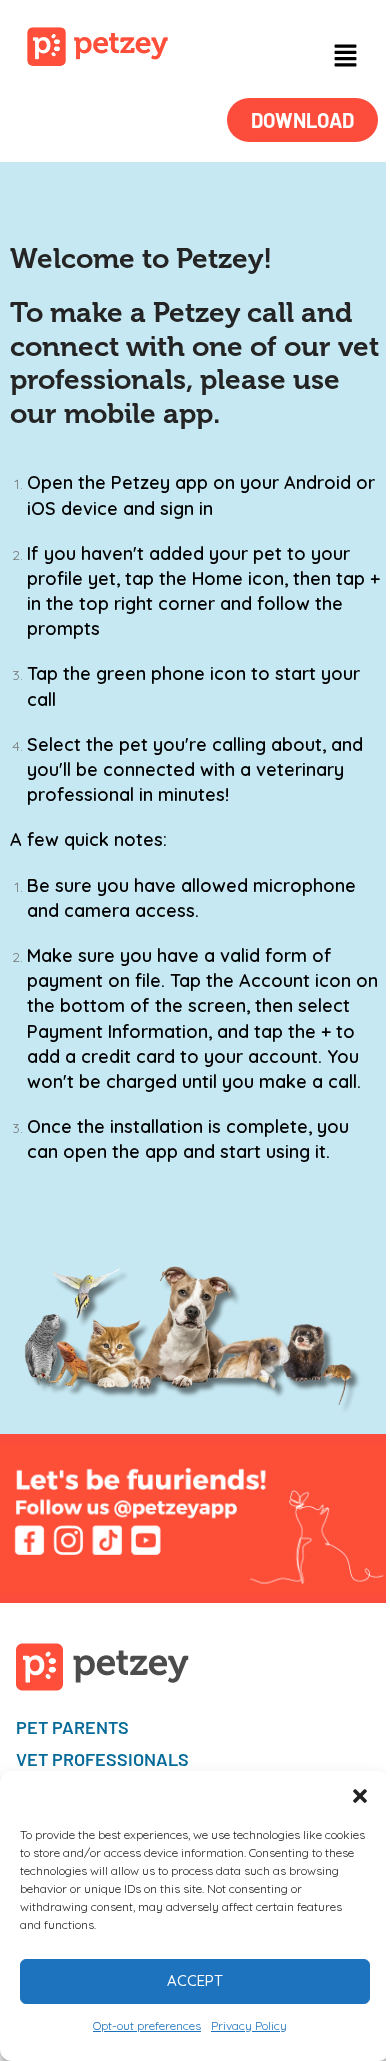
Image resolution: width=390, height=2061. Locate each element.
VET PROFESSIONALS (102, 1759)
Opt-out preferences (147, 2025)
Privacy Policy (249, 2025)
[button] (360, 1796)
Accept (195, 1980)
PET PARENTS (72, 1727)
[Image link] (97, 45)
